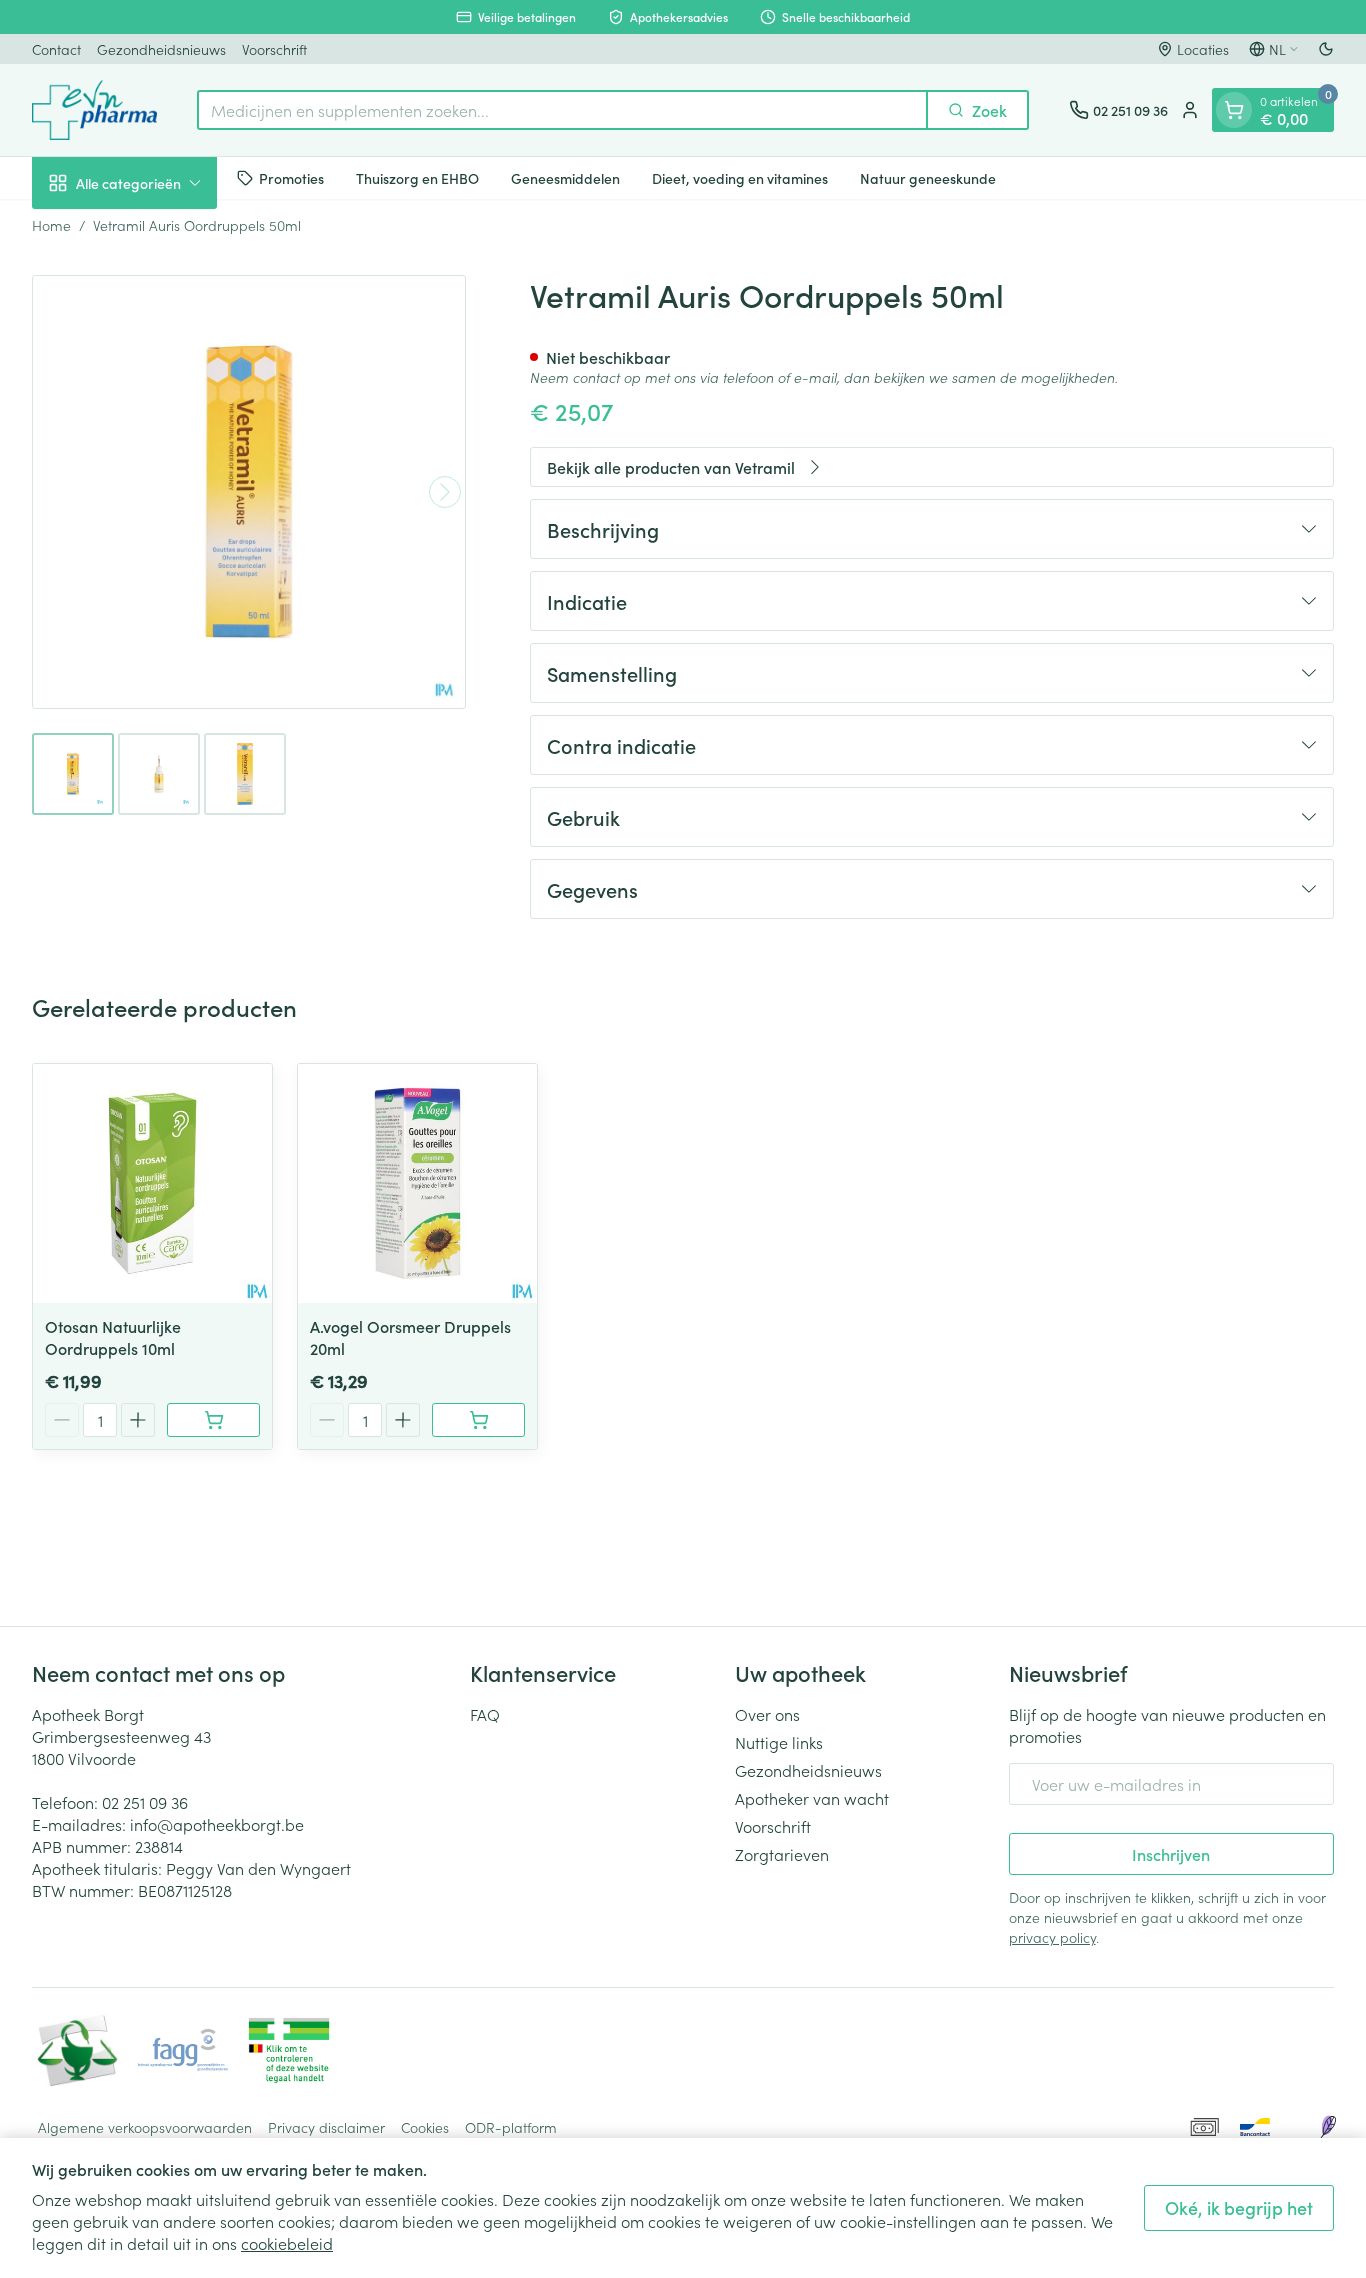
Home (51, 225)
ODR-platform (511, 2127)
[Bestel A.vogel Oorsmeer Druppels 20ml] (478, 1420)
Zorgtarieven (782, 1854)
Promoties (291, 177)
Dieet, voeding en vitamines (740, 177)
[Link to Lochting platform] (1328, 2127)
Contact (56, 49)
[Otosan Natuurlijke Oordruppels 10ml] (152, 1183)
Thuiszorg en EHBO (417, 177)
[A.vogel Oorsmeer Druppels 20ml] (417, 1183)
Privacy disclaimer (326, 2127)
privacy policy (1052, 1937)
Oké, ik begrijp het (1239, 2207)
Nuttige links (779, 1742)
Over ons (767, 1714)
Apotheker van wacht (812, 1798)
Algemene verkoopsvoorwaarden (145, 2127)
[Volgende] (445, 492)
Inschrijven (1171, 1854)
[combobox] (562, 110)
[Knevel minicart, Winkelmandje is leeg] (1234, 110)
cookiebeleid (287, 2243)
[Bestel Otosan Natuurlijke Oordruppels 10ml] (213, 1420)
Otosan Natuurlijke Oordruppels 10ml (113, 1337)
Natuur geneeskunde (928, 177)
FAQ (485, 1714)
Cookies (425, 2127)
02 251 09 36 (145, 1802)
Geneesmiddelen (565, 177)
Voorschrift (274, 49)
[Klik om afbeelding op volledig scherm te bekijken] (249, 492)
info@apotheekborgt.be (217, 1824)
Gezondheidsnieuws (161, 49)
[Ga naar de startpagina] (94, 110)
